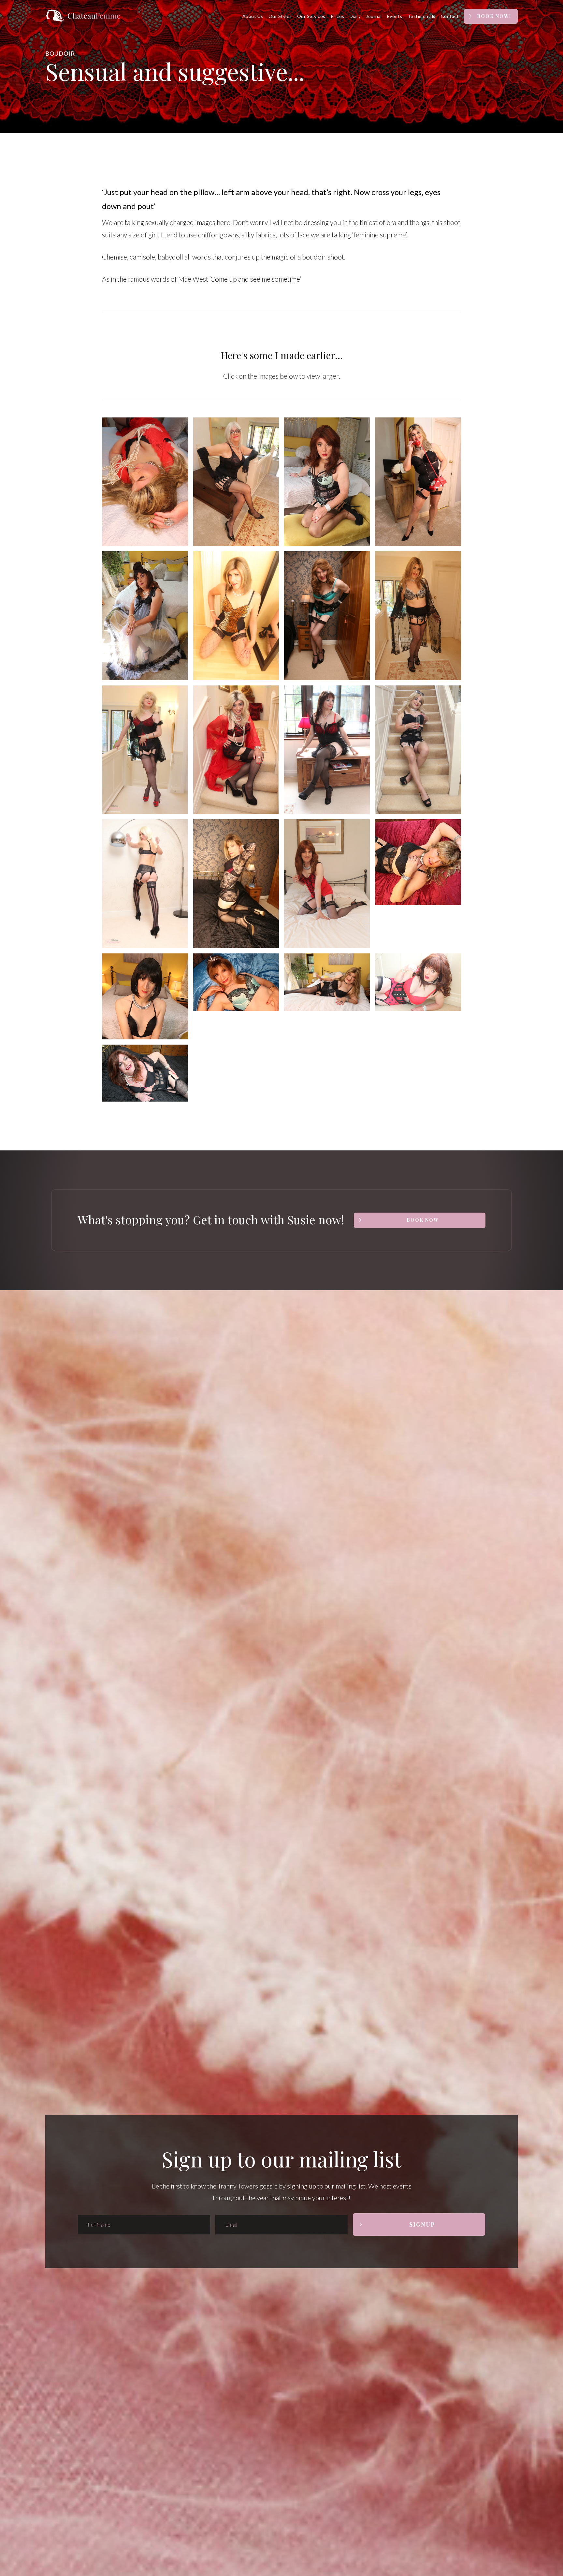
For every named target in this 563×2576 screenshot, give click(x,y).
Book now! (494, 16)
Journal (374, 16)
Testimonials (422, 16)
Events (395, 16)
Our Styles (280, 16)
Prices (338, 16)
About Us (253, 16)
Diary (355, 16)
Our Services (311, 16)
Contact (450, 16)
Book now (423, 1220)
